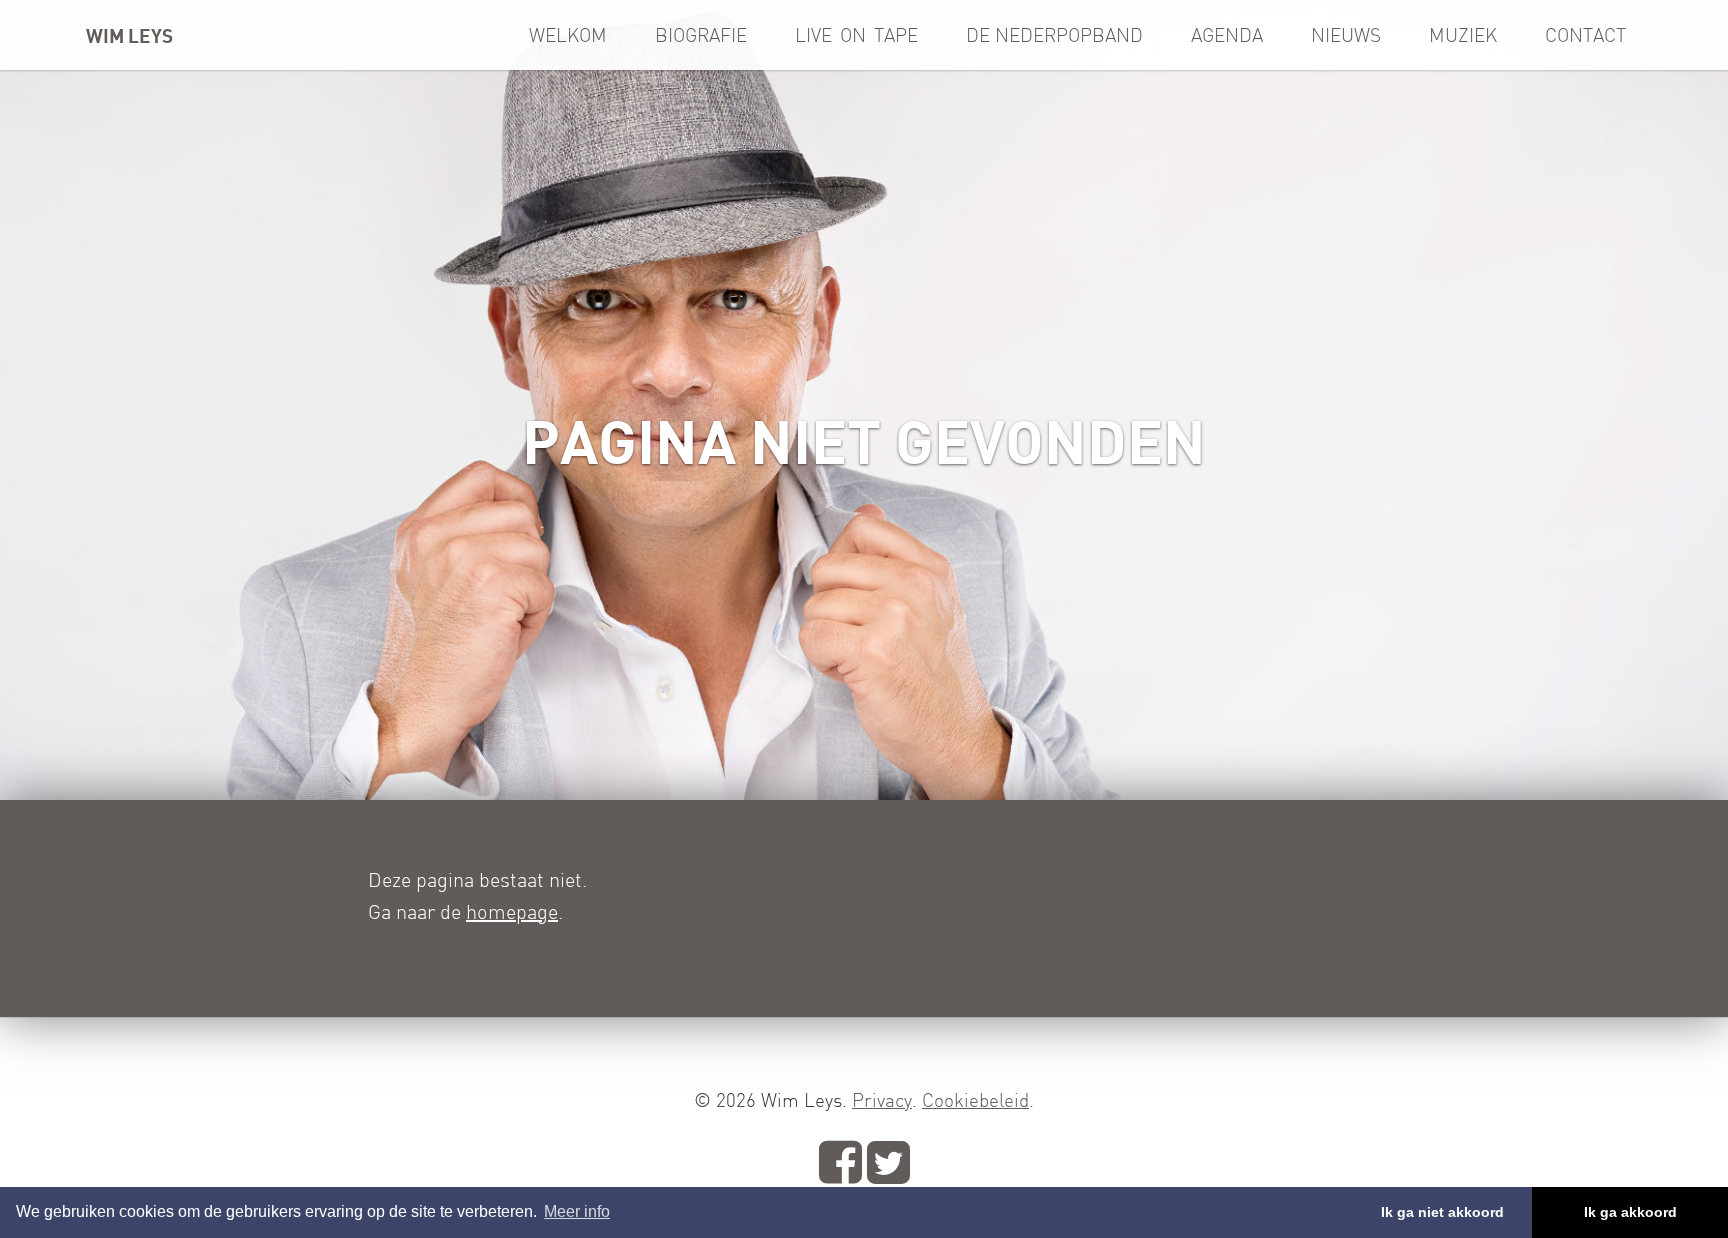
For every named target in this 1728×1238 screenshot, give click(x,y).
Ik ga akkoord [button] (1630, 1212)
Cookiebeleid (975, 1100)
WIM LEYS (129, 35)
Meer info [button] (577, 1211)
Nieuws (1346, 35)
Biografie (701, 35)
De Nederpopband (1054, 35)
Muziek (1463, 35)
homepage (512, 911)
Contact (1585, 35)
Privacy (882, 1100)
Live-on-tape (856, 35)
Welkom (568, 35)
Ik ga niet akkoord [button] (1442, 1212)
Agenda (1227, 35)
